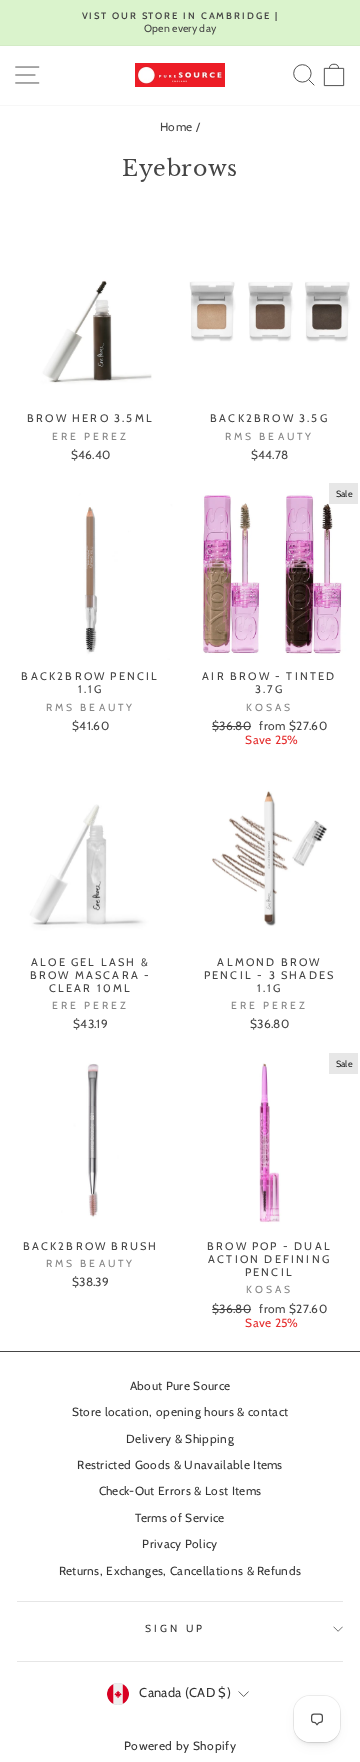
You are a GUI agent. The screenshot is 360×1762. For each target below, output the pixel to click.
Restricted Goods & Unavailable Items (180, 1465)
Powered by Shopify (180, 1745)
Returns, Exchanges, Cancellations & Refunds (180, 1571)
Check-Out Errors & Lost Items (180, 1491)
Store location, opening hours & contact (180, 1412)
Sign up (175, 1628)
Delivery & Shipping (180, 1439)
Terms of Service (179, 1518)
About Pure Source (180, 1386)
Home (176, 127)
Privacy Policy (180, 1544)
